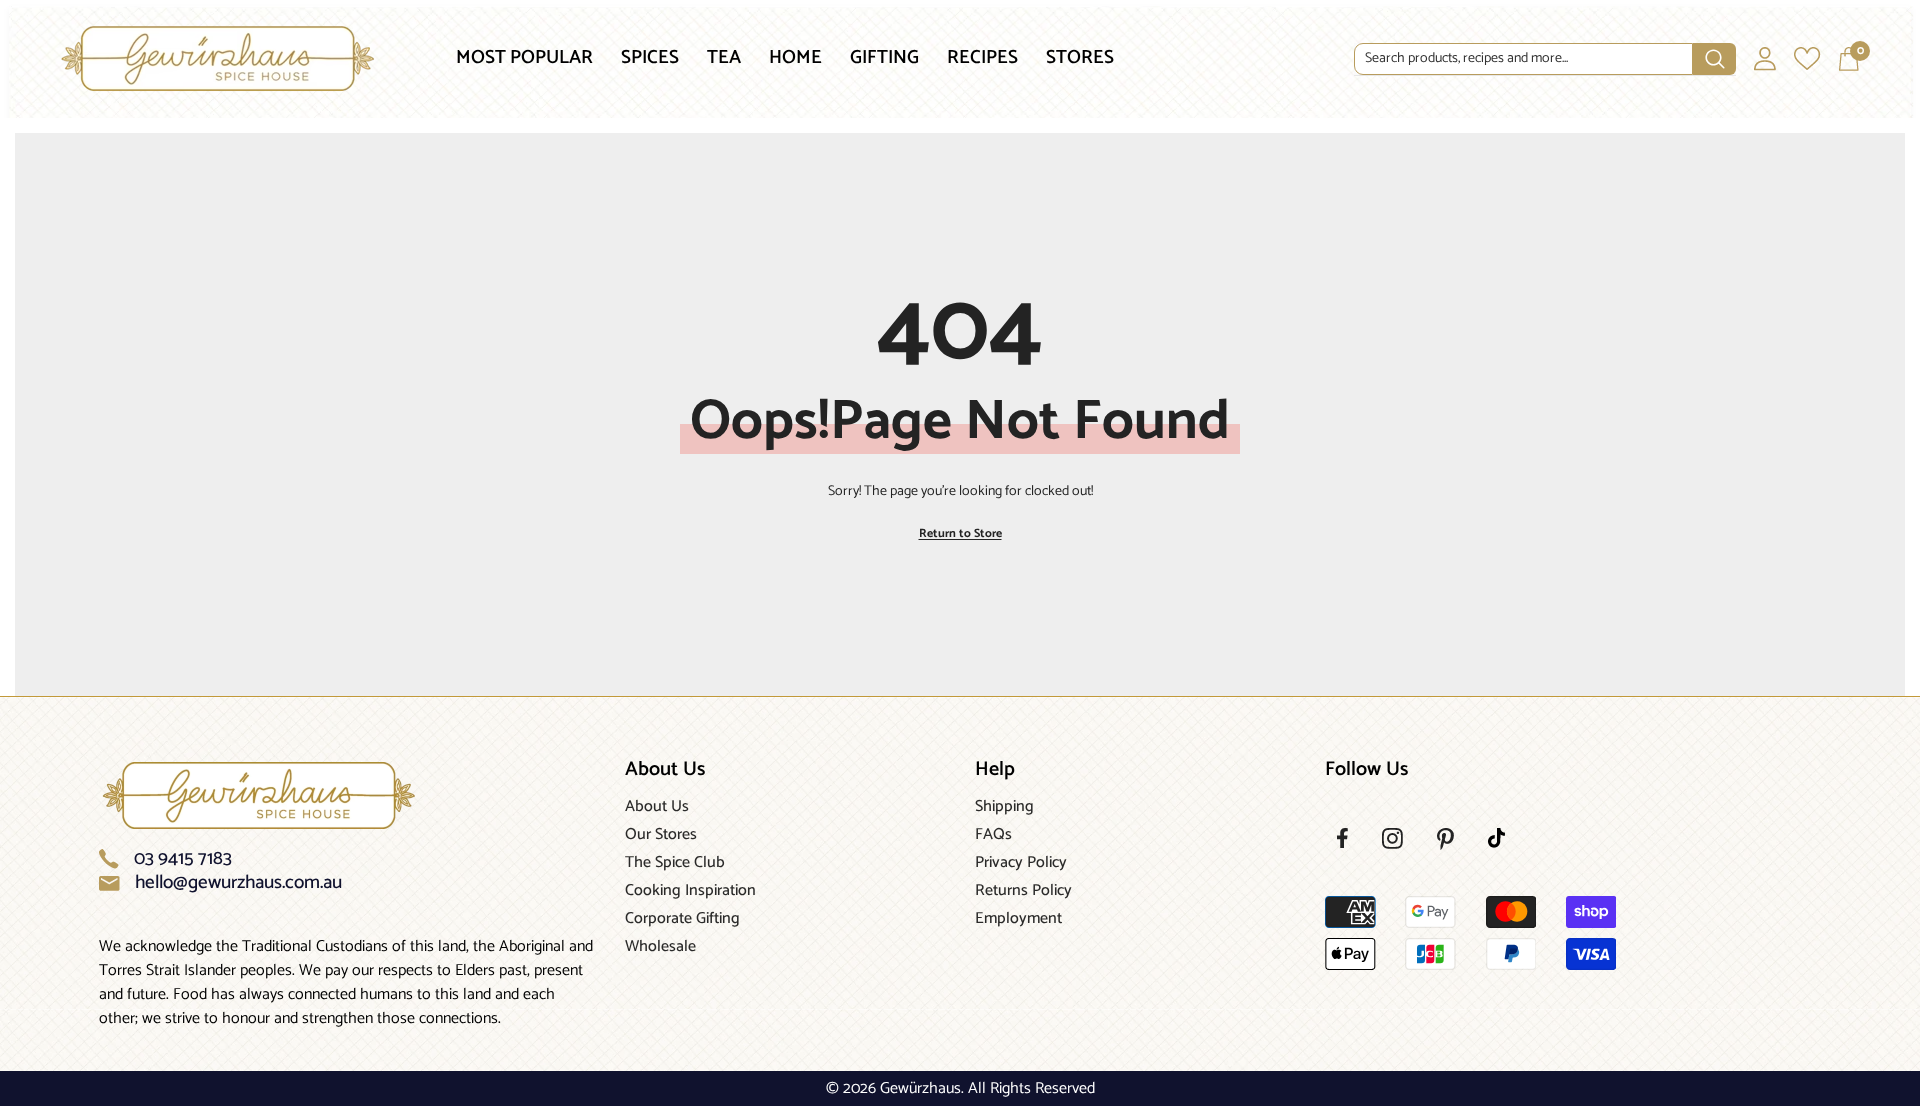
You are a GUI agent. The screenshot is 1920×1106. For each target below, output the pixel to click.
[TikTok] (1496, 838)
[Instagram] (1392, 838)
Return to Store (960, 533)
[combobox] (1524, 59)
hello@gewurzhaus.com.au (238, 883)
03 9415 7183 (183, 859)
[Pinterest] (1445, 839)
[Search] (1545, 59)
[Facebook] (1342, 838)
